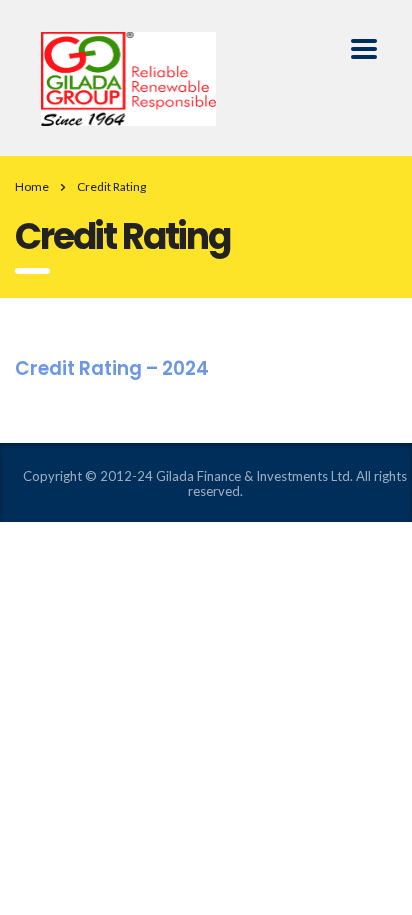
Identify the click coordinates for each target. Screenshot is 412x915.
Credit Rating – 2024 (112, 368)
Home (32, 186)
